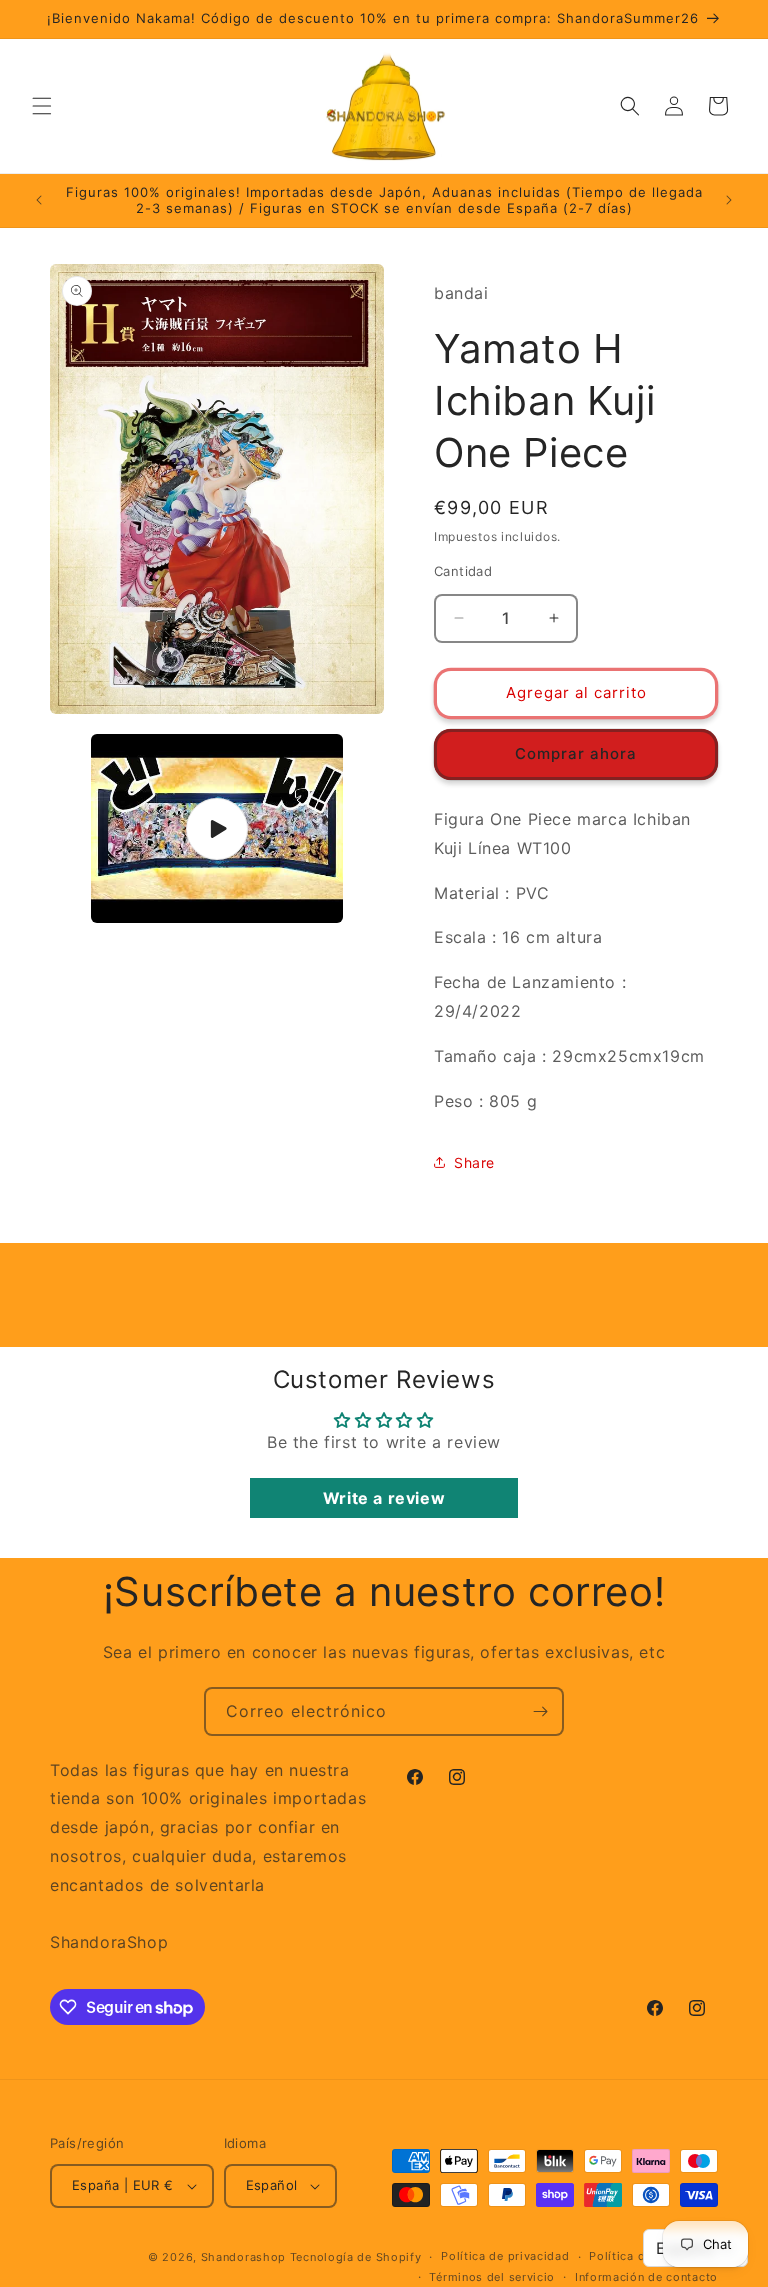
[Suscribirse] (540, 1711)
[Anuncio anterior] (39, 200)
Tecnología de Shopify (356, 2257)
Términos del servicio (492, 2277)
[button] (42, 106)
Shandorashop (243, 2257)
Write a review (384, 1498)
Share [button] (474, 1162)
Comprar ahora (576, 753)
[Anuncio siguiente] (729, 200)
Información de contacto (646, 2277)
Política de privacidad (505, 2256)
